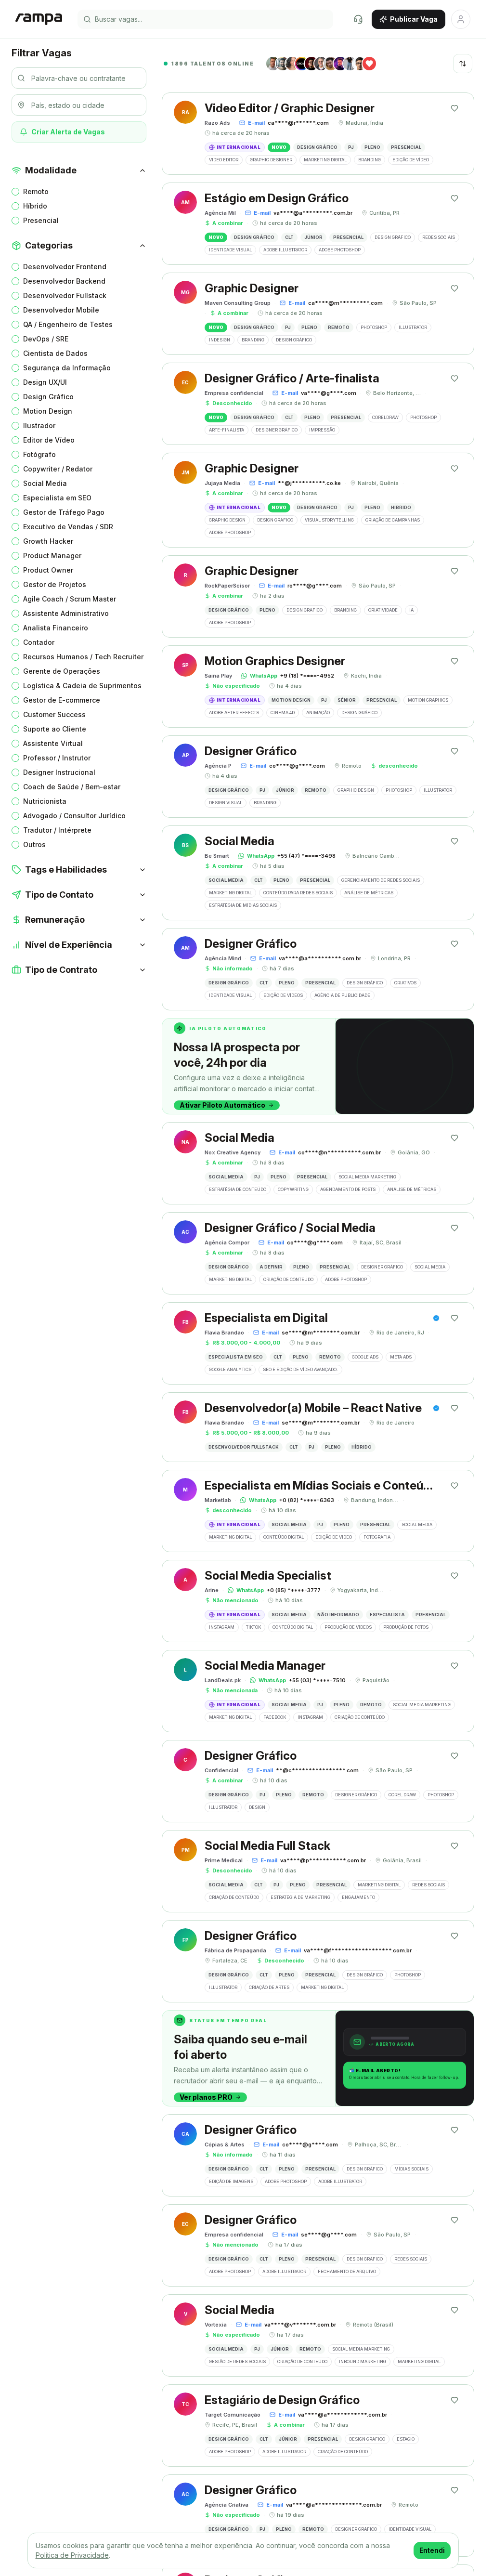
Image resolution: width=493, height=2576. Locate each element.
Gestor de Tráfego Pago (64, 512)
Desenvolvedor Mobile (61, 310)
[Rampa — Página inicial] (39, 19)
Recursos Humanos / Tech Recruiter (83, 657)
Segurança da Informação (67, 368)
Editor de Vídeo (49, 440)
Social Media (45, 483)
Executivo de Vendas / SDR (68, 527)
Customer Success (54, 714)
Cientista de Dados (55, 353)
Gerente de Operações (62, 671)
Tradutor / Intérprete (57, 830)
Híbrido (35, 206)
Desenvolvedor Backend (64, 281)
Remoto (36, 191)
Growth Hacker (48, 541)
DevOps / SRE (46, 339)
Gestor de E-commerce (62, 700)
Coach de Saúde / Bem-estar (72, 787)
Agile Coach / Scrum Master (70, 599)
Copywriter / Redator (58, 469)
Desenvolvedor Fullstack (65, 295)
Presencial (41, 220)
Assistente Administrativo (66, 613)
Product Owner (48, 570)
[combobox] (463, 64)
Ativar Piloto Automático (222, 1105)
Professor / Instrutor (57, 758)
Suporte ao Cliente (55, 729)
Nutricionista (45, 801)
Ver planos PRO (206, 2097)
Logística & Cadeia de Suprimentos (82, 686)
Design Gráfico (48, 397)
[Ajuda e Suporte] (358, 19)
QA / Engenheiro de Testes (68, 324)
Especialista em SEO (57, 498)
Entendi (432, 2550)
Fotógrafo (39, 454)
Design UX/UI (45, 382)
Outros (34, 844)
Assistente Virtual (53, 743)
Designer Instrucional (59, 772)
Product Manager (52, 556)
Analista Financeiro (56, 628)
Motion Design (48, 411)
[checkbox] (15, 192)
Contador (39, 642)
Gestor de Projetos (55, 584)
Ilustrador (39, 425)
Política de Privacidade (72, 2555)
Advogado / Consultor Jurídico (74, 816)
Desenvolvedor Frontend (65, 267)
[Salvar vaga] (454, 108)
